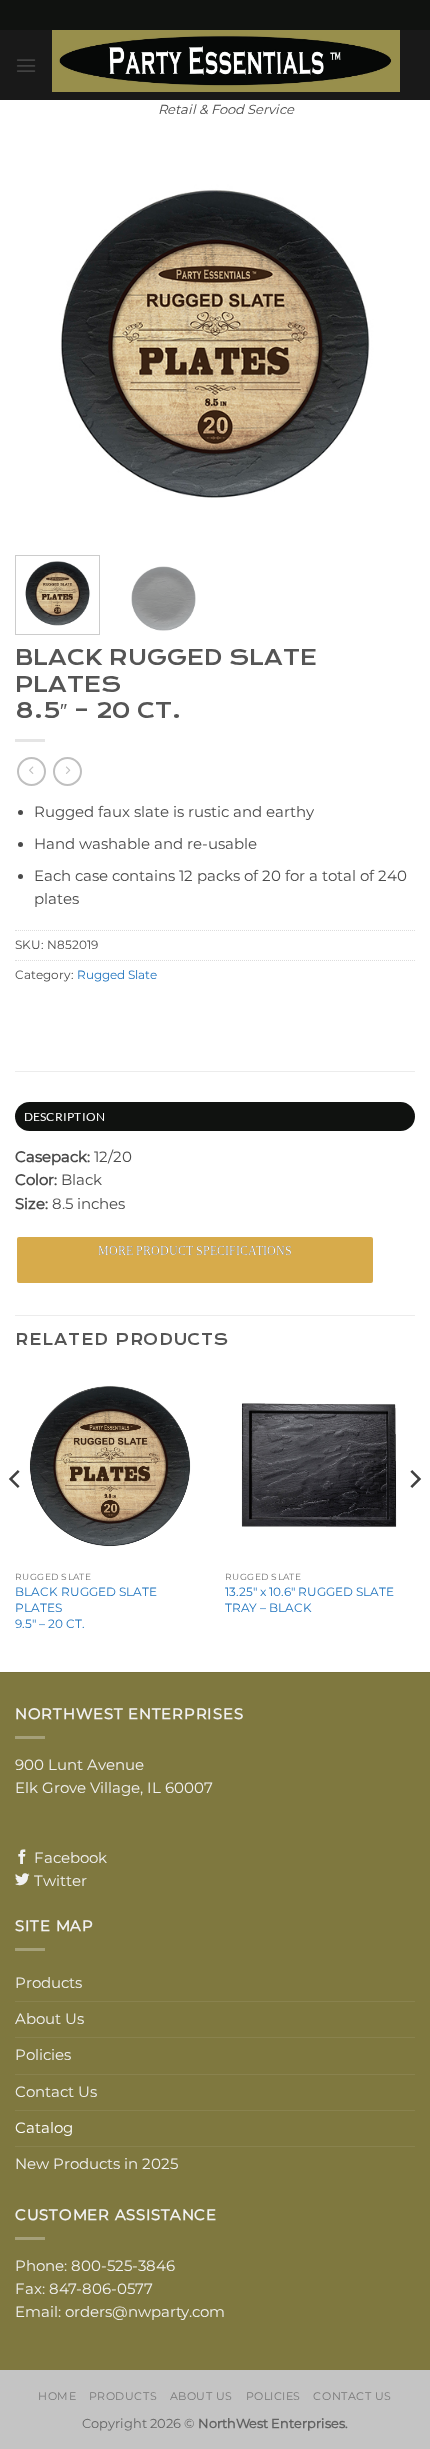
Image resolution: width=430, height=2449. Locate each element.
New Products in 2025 (96, 2164)
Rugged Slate (117, 975)
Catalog (44, 2128)
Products (48, 1983)
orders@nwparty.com (145, 2312)
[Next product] (31, 771)
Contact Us (56, 2092)
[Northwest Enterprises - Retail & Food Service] (226, 61)
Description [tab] (65, 1116)
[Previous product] (67, 771)
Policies (43, 2055)
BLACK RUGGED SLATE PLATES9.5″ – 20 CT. (86, 1607)
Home (57, 2396)
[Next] (414, 1520)
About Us (49, 2019)
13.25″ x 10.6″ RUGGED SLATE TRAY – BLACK (309, 1599)
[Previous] (16, 1520)
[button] (26, 65)
